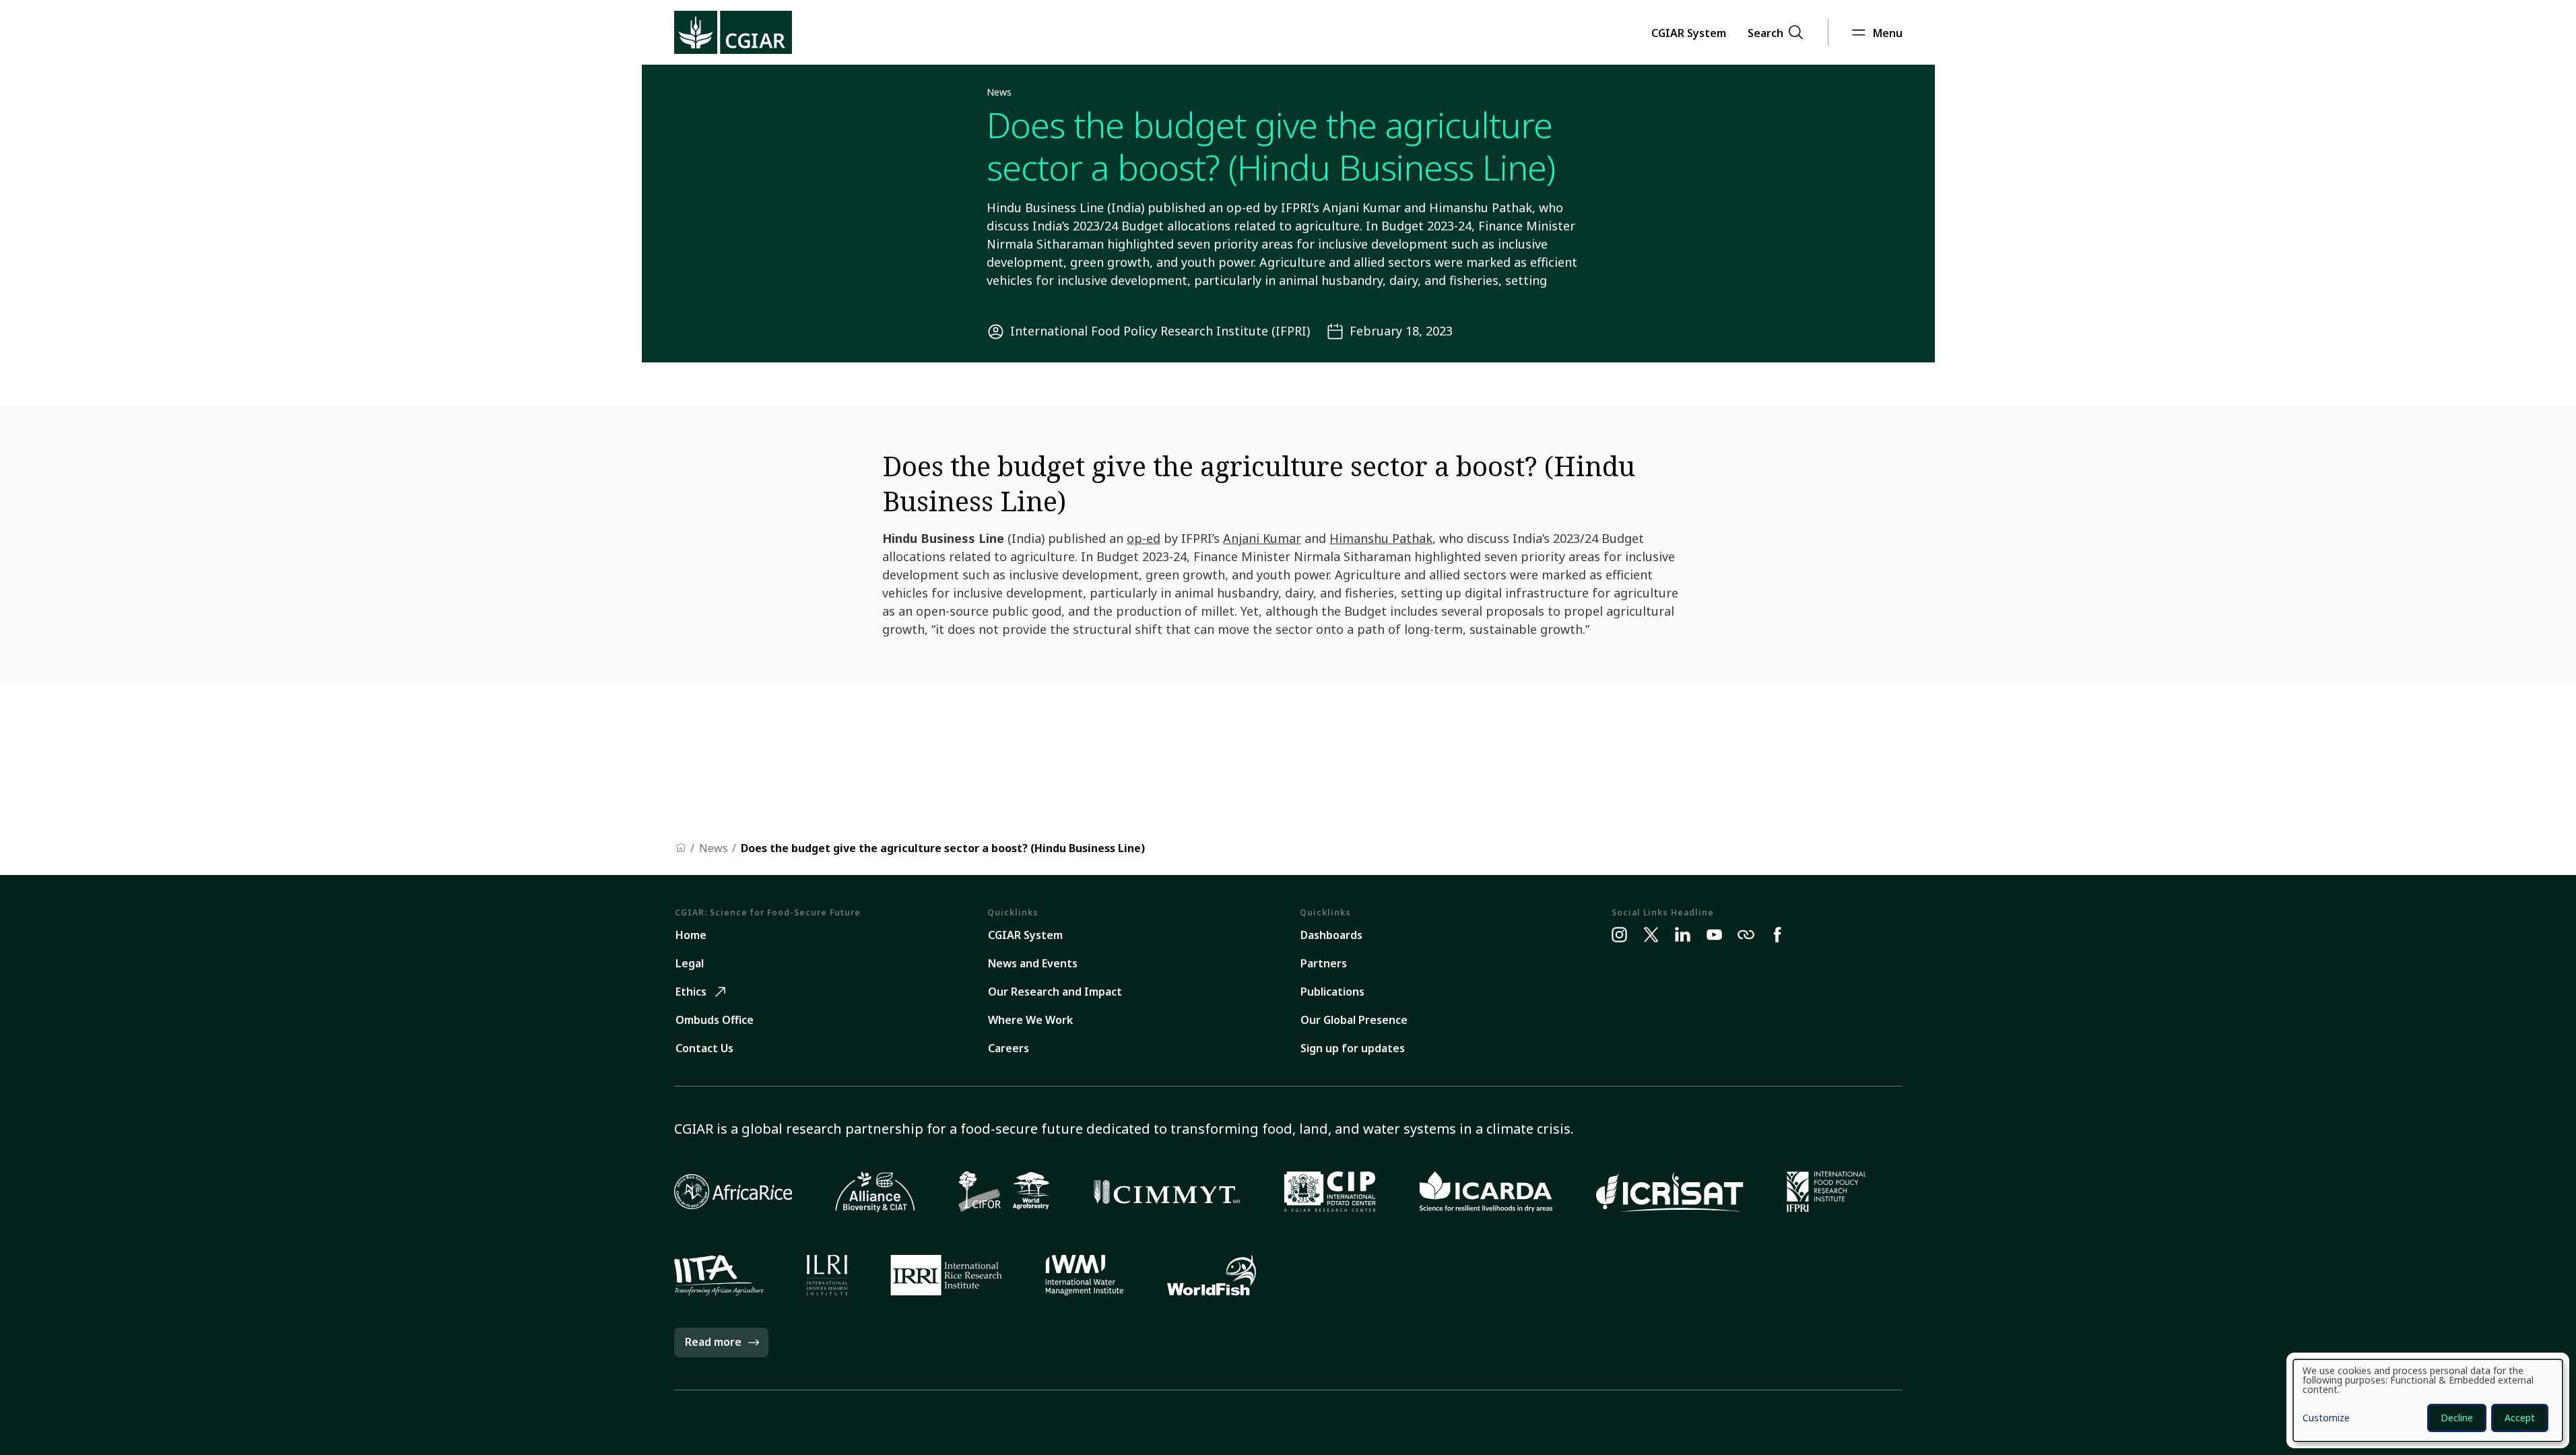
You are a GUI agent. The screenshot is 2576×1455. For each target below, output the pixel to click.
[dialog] (2428, 1400)
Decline (2457, 1418)
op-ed (1144, 538)
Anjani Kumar (1262, 538)
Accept (2520, 1418)
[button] (1689, 32)
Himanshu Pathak (1381, 538)
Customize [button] (2326, 1419)
